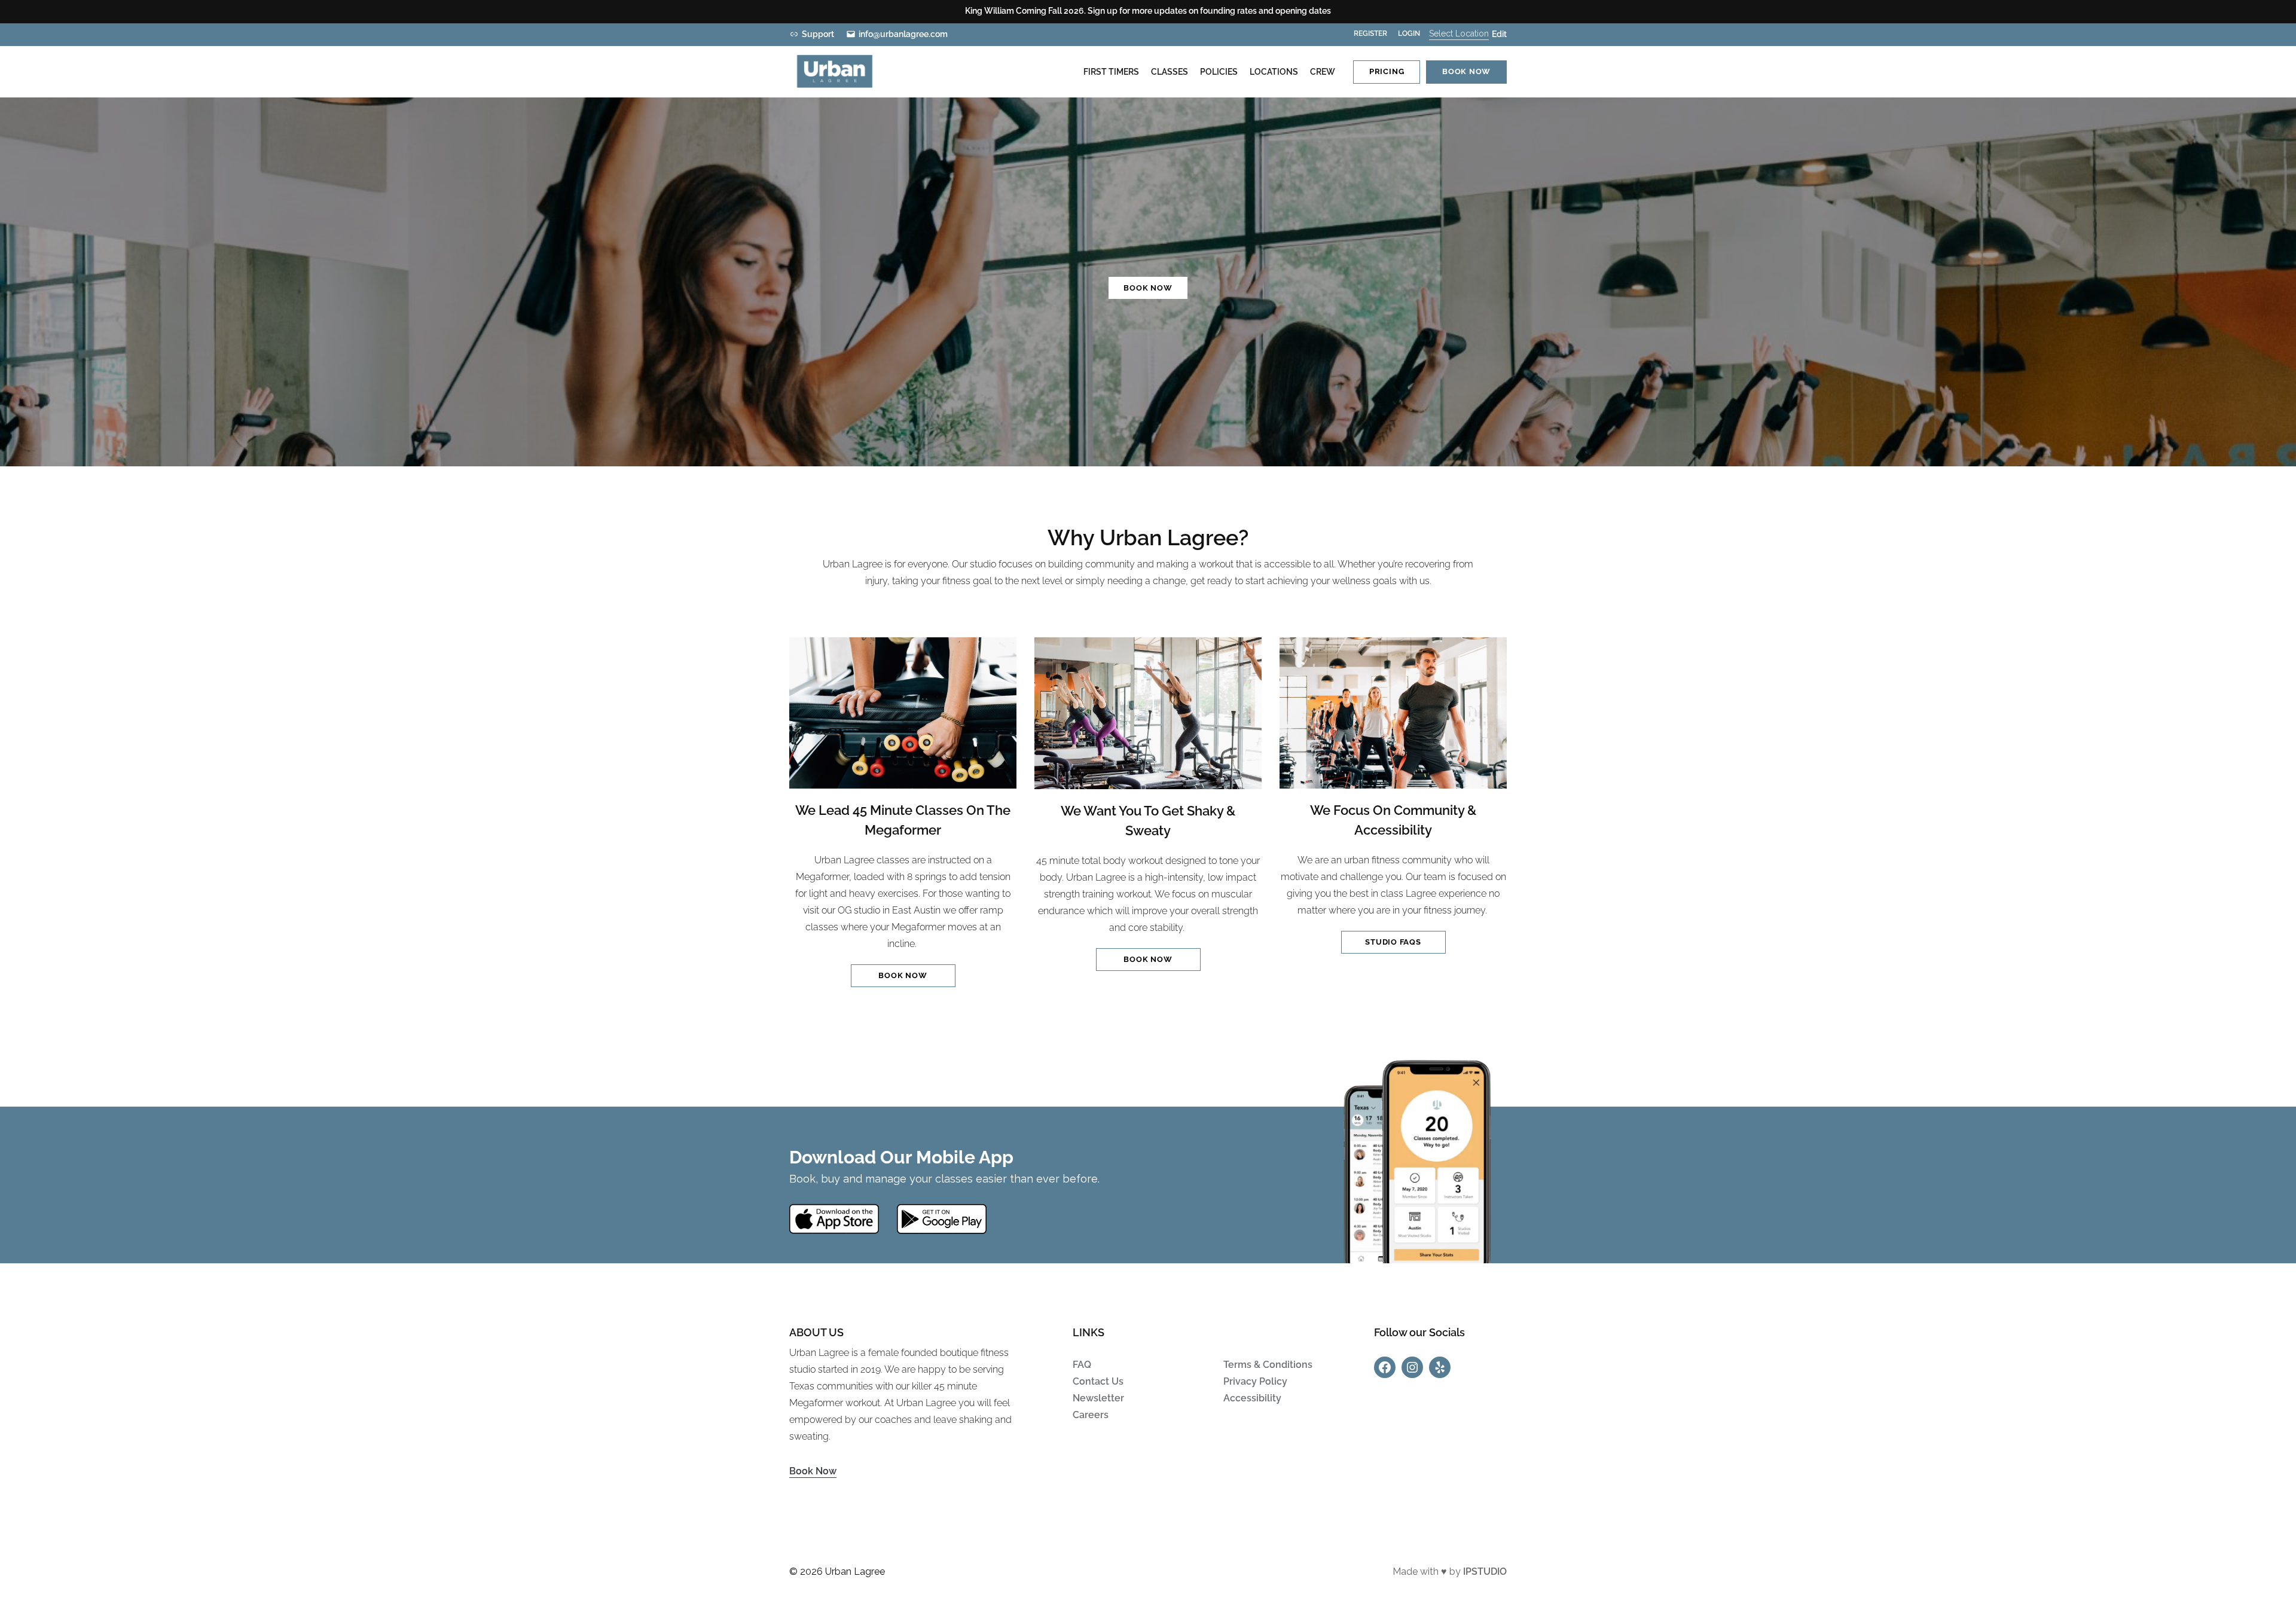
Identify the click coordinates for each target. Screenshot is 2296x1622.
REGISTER (1370, 33)
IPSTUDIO (1485, 1571)
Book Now (813, 1471)
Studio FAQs (1393, 942)
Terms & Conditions (1268, 1365)
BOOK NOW (1148, 288)
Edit (1499, 34)
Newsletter (1098, 1398)
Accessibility (1252, 1398)
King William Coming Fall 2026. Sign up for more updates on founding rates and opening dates (1148, 11)
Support (818, 34)
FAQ (1082, 1365)
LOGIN (1409, 33)
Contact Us (1098, 1381)
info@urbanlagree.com (903, 34)
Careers (1091, 1415)
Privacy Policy (1255, 1381)
